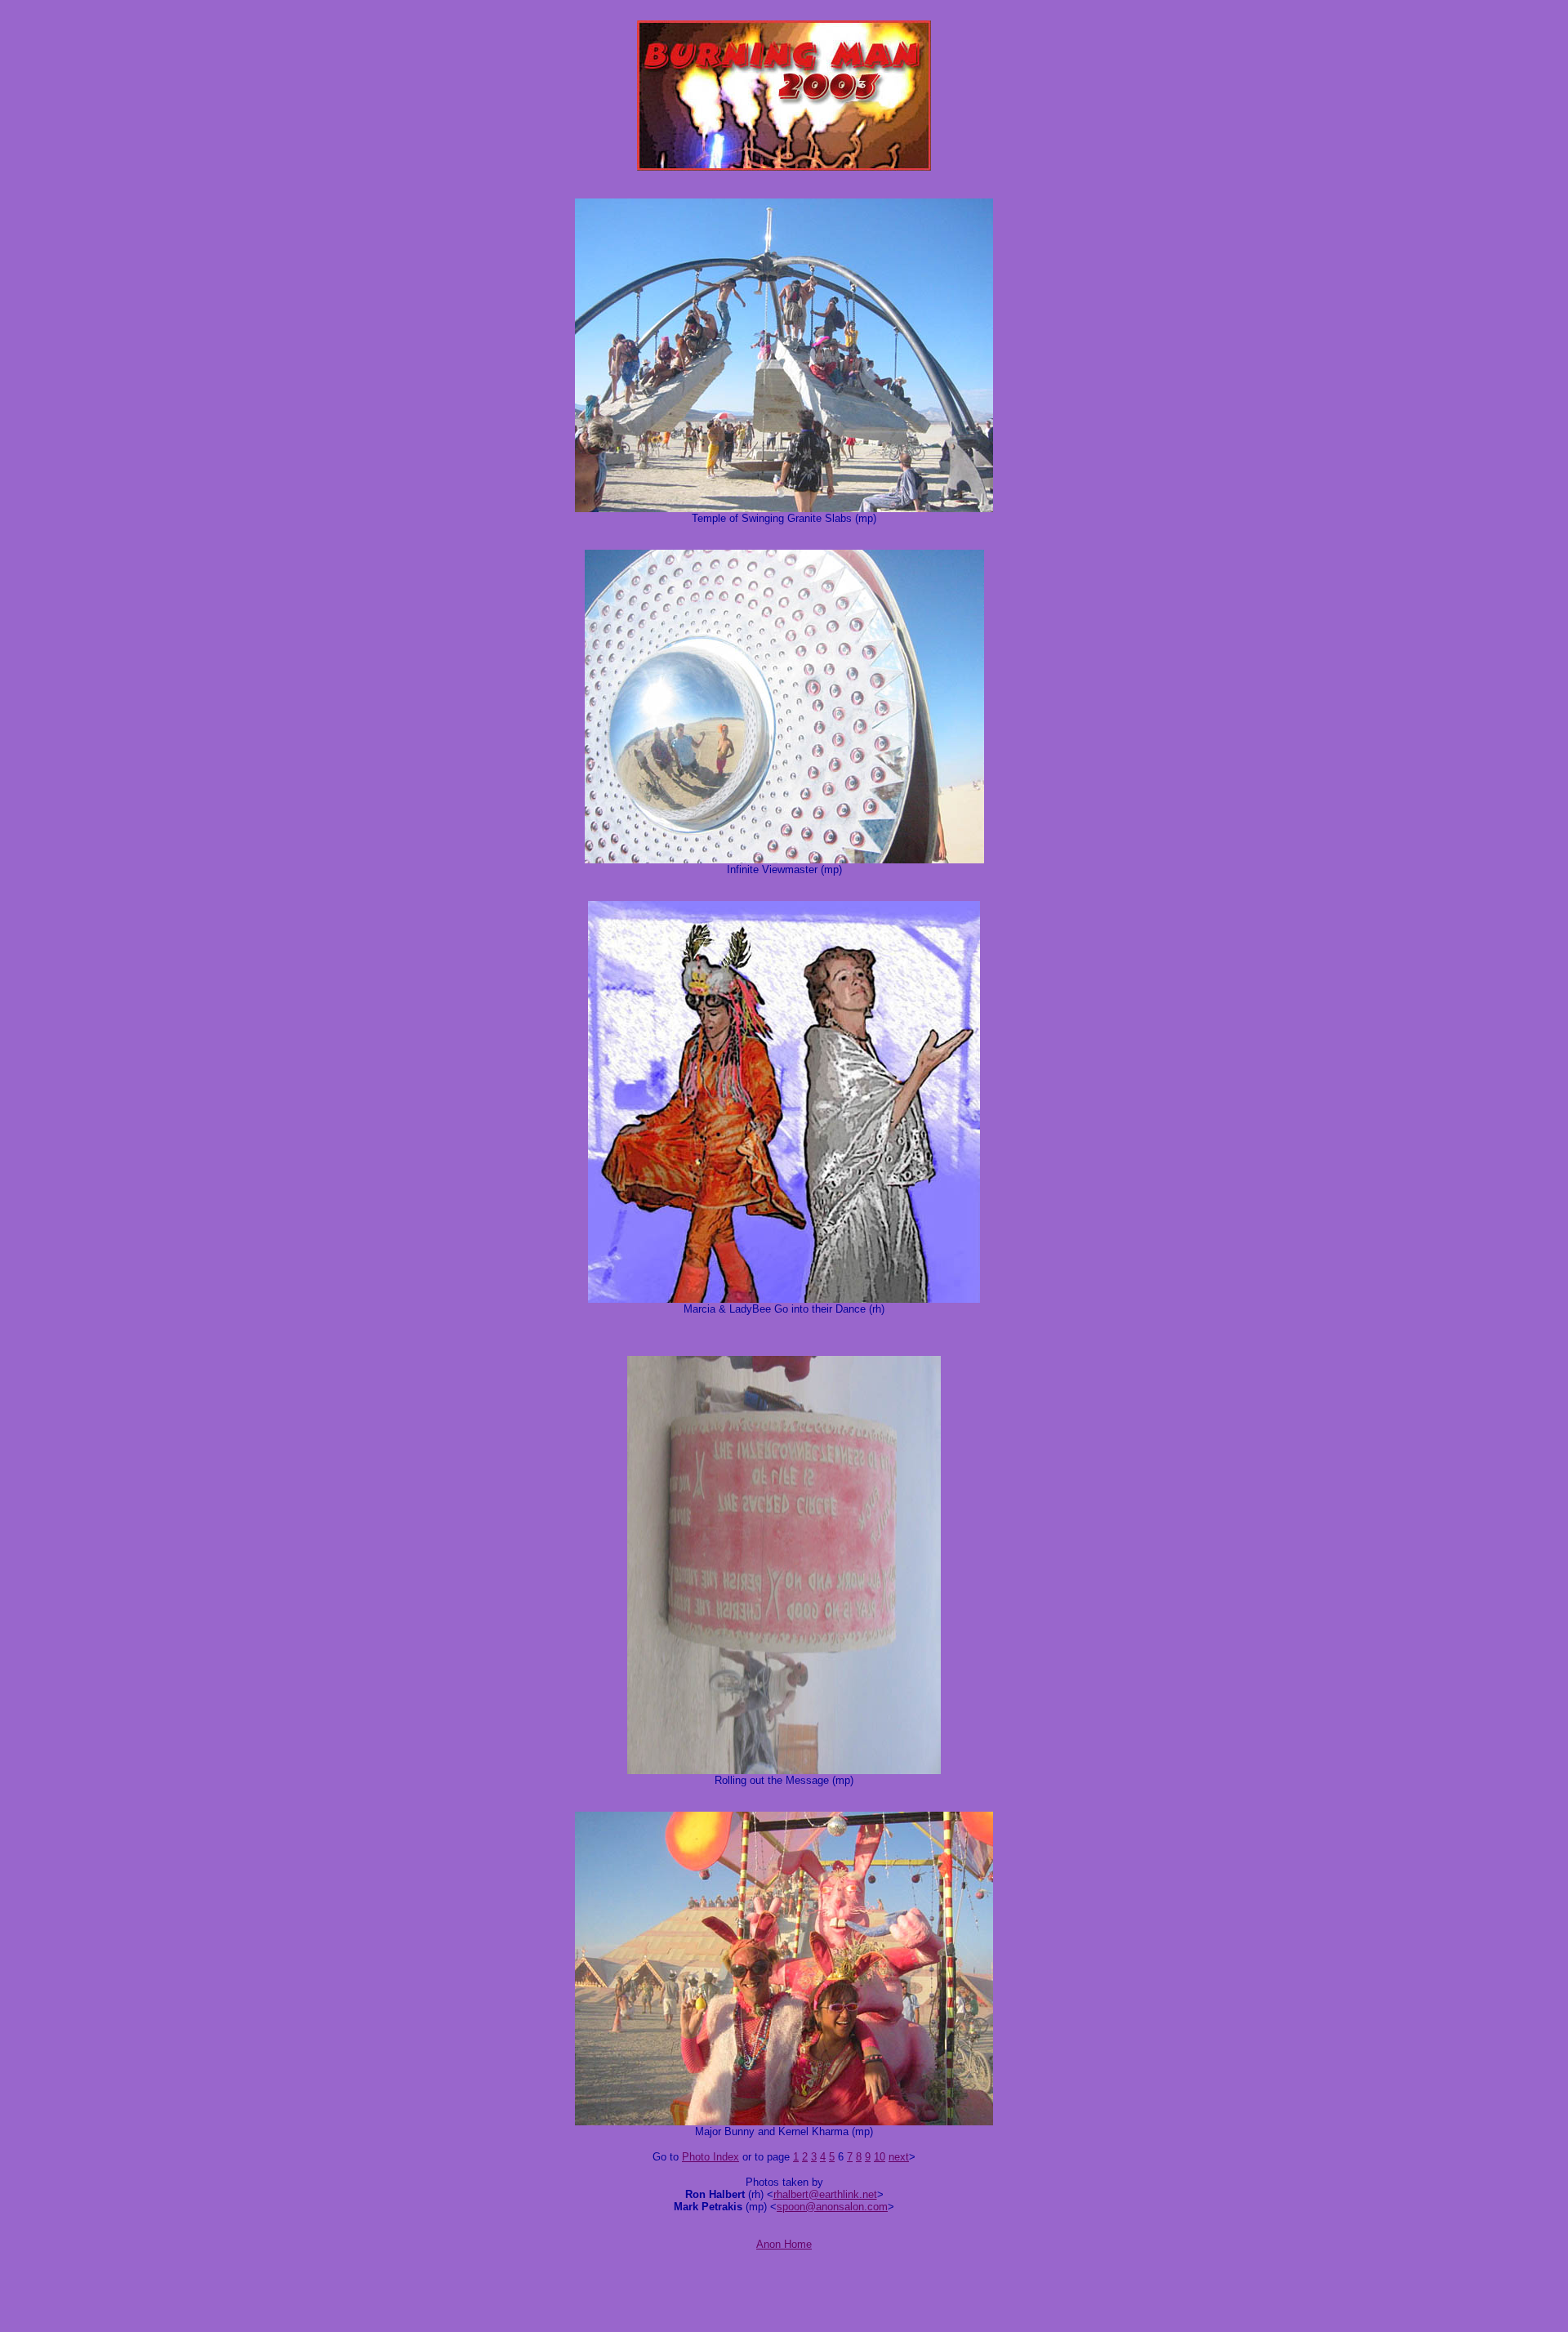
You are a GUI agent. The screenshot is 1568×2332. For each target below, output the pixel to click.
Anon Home (784, 2244)
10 (880, 2157)
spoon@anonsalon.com (832, 2207)
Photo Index (710, 2157)
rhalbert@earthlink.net (825, 2194)
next (899, 2157)
